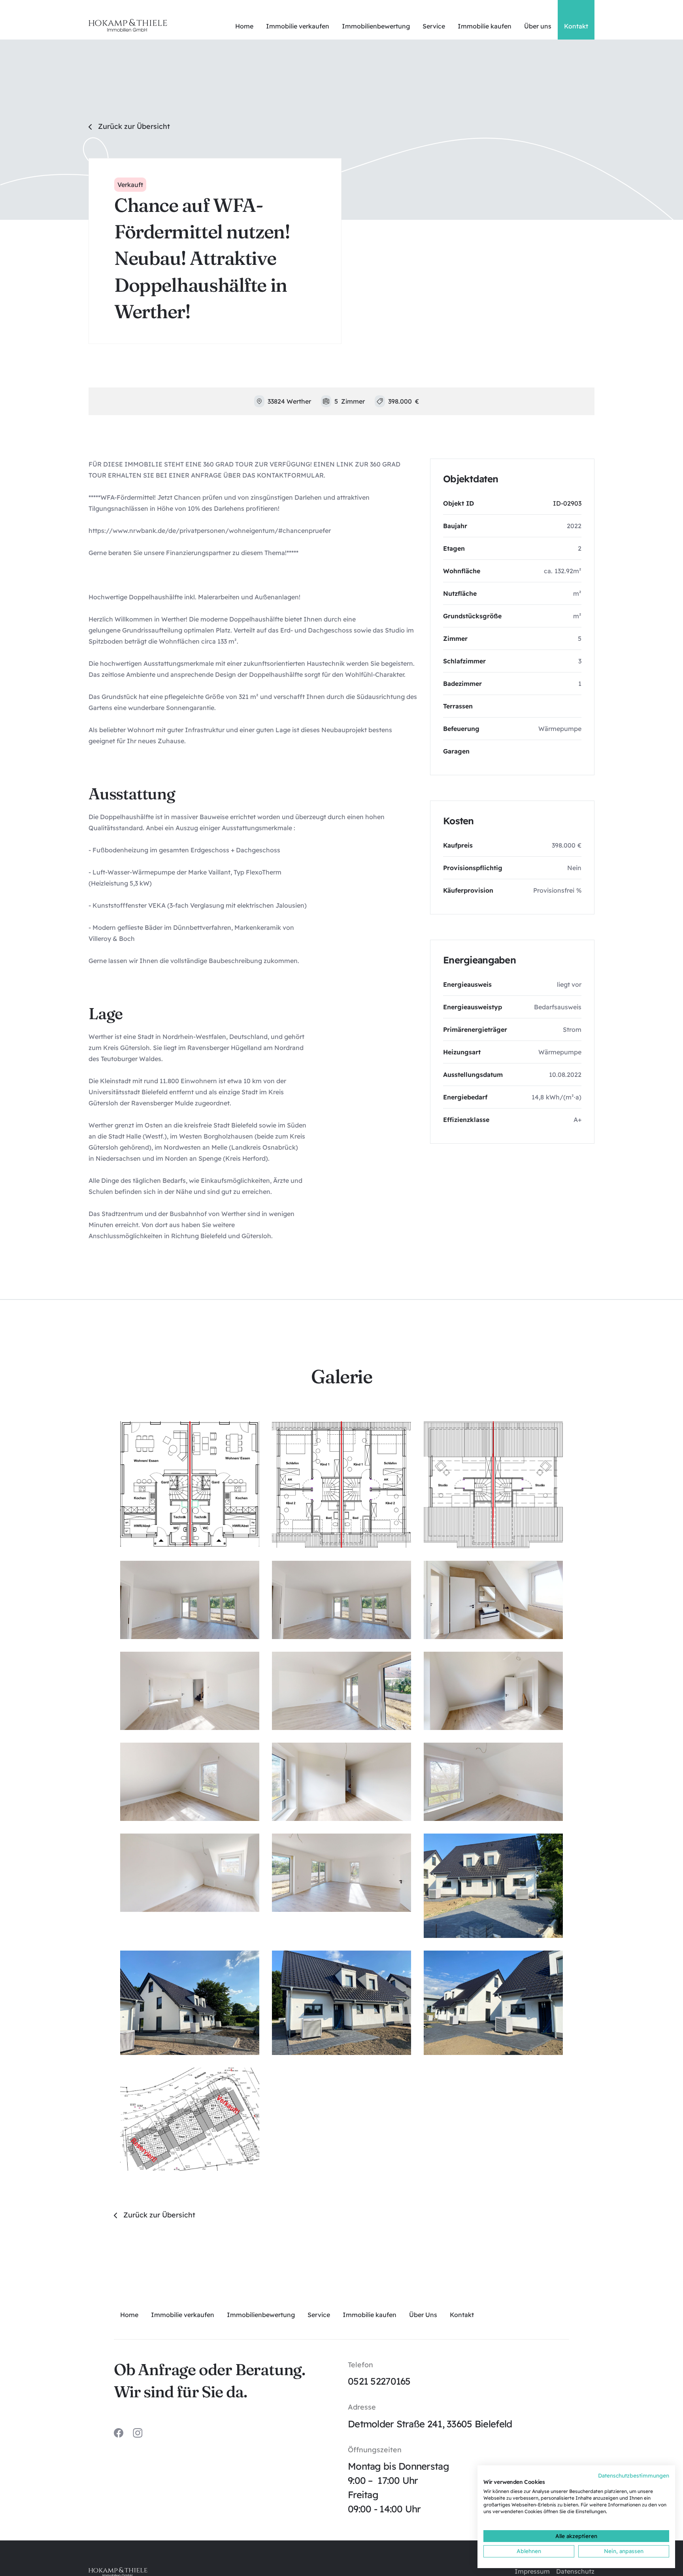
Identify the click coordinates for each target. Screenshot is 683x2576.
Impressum (532, 2571)
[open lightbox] (190, 1484)
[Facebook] (119, 2433)
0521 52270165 (379, 2381)
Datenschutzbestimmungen (634, 2475)
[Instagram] (138, 2433)
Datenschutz (575, 2571)
